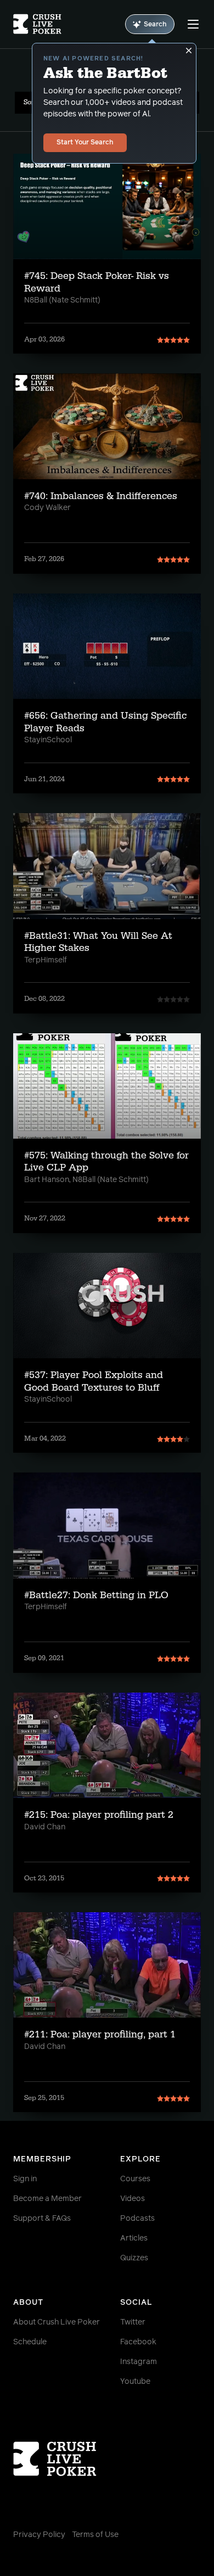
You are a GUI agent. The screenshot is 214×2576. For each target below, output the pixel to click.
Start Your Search (85, 143)
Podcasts (137, 2219)
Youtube (135, 2382)
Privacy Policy (39, 2535)
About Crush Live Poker (57, 2322)
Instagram (139, 2362)
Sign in (25, 2179)
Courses (135, 2179)
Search (155, 25)
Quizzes (134, 2258)
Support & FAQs (42, 2219)
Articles (134, 2238)
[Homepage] (37, 24)
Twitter (133, 2322)
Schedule (30, 2342)
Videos (133, 2199)
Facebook (138, 2342)
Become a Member (47, 2199)
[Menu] (193, 24)
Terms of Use (95, 2535)
